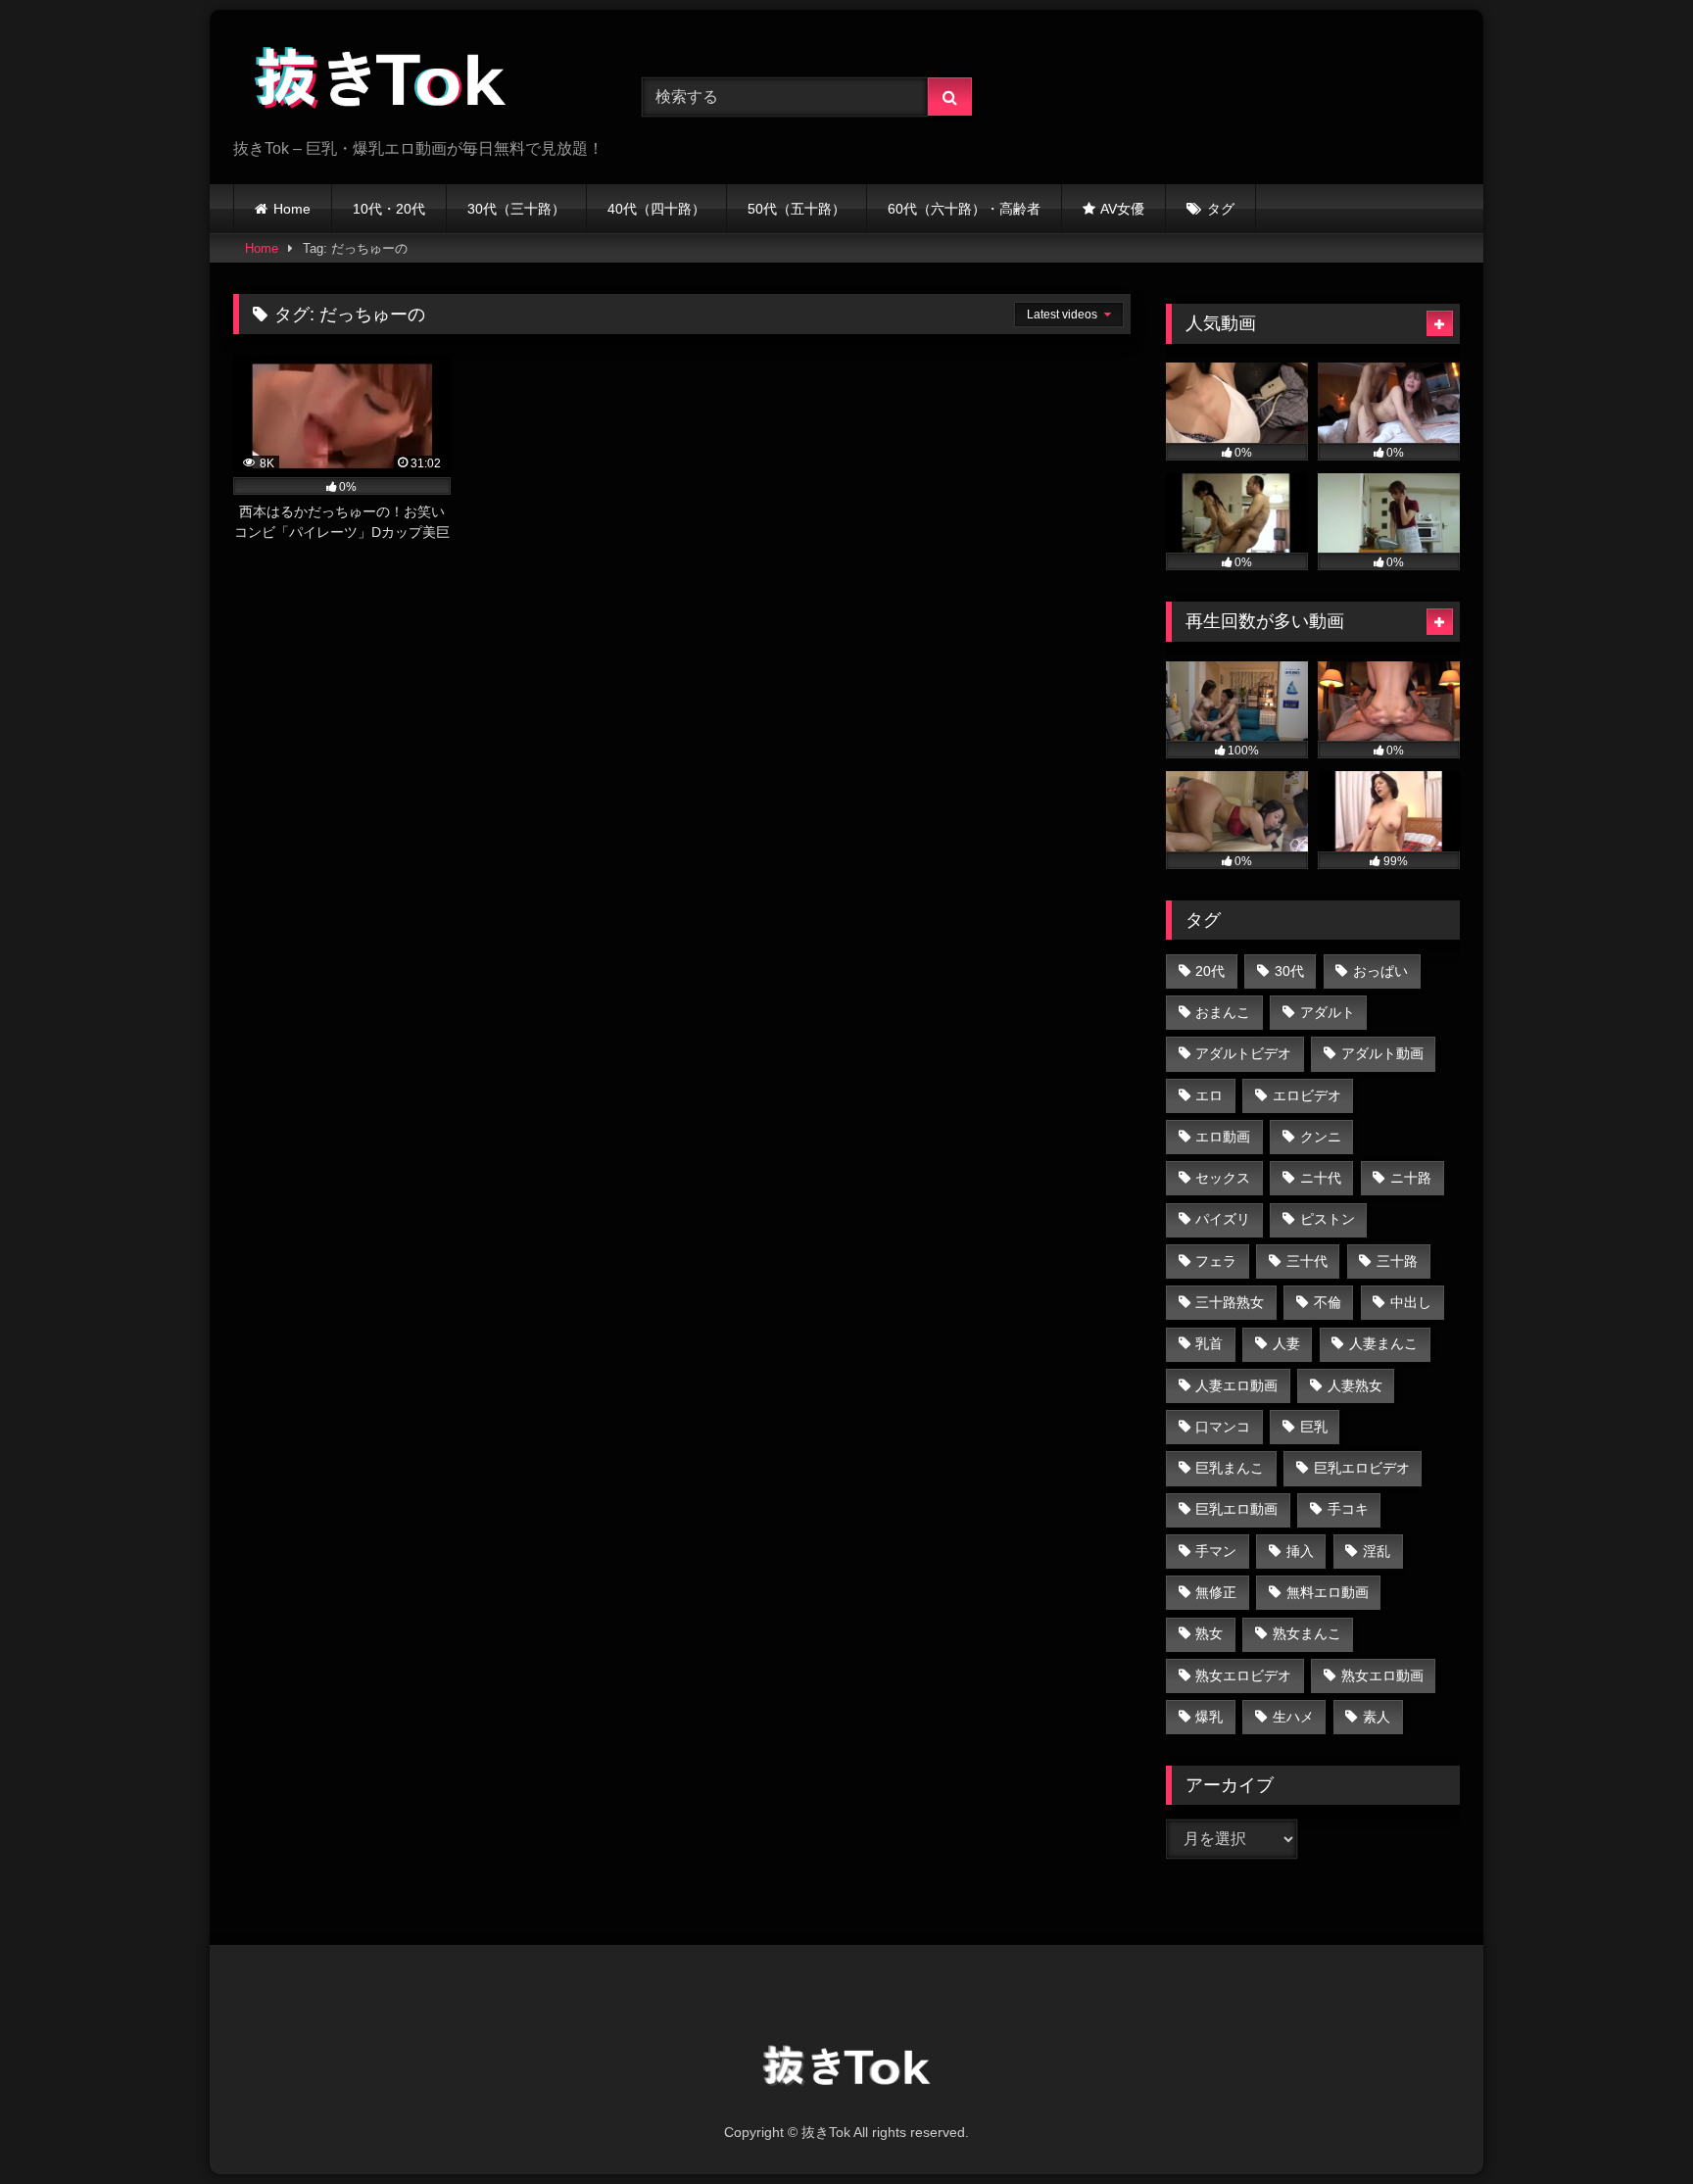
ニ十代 (1321, 1178)
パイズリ (1223, 1219)
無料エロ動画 (1328, 1592)
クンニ (1321, 1137)
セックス (1223, 1178)
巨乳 (1314, 1427)
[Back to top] (1632, 2126)
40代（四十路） (656, 209)
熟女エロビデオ (1243, 1675)
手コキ (1348, 1509)
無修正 (1216, 1592)
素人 (1377, 1717)
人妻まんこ (1383, 1343)
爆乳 (1209, 1717)
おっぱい (1380, 971)
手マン (1216, 1551)
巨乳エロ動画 (1236, 1509)
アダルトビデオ (1243, 1053)
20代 (1210, 971)
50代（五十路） (797, 209)
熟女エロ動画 (1382, 1675)
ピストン (1328, 1219)
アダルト (1328, 1012)
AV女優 (1122, 209)
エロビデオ (1307, 1095)
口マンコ (1223, 1427)
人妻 (1286, 1343)
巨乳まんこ (1230, 1468)
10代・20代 (389, 209)
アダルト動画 (1382, 1053)
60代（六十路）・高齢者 (964, 209)
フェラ (1216, 1261)
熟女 (1209, 1633)
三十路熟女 (1230, 1302)
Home (292, 209)
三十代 (1307, 1261)
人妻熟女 (1355, 1385)
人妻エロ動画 (1236, 1385)
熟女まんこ (1307, 1633)
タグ (1221, 209)
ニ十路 (1411, 1178)
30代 (1289, 971)
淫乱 (1377, 1551)
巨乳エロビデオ (1362, 1468)
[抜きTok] (380, 81)
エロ (1209, 1095)
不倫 (1328, 1302)
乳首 (1209, 1343)
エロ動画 (1223, 1137)
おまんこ (1223, 1012)
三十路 (1397, 1261)
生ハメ (1293, 1717)
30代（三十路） (516, 209)
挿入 (1300, 1551)
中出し (1411, 1302)
